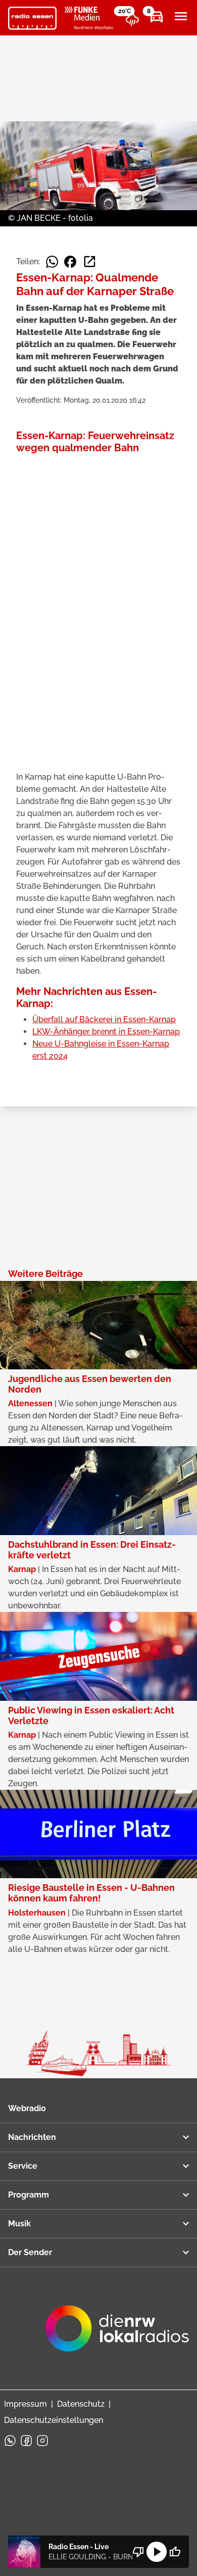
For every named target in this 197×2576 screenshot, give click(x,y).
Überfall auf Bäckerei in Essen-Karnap (104, 1019)
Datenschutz (81, 2404)
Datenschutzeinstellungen (54, 2420)
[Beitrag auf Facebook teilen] (70, 262)
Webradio (27, 2108)
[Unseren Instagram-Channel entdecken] (42, 2441)
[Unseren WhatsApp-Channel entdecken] (10, 2441)
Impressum (26, 2404)
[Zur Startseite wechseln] (32, 18)
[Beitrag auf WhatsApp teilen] (52, 262)
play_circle (157, 2552)
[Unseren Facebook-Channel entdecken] (26, 2441)
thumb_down (138, 2552)
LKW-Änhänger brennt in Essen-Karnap (106, 1032)
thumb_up (175, 2552)
